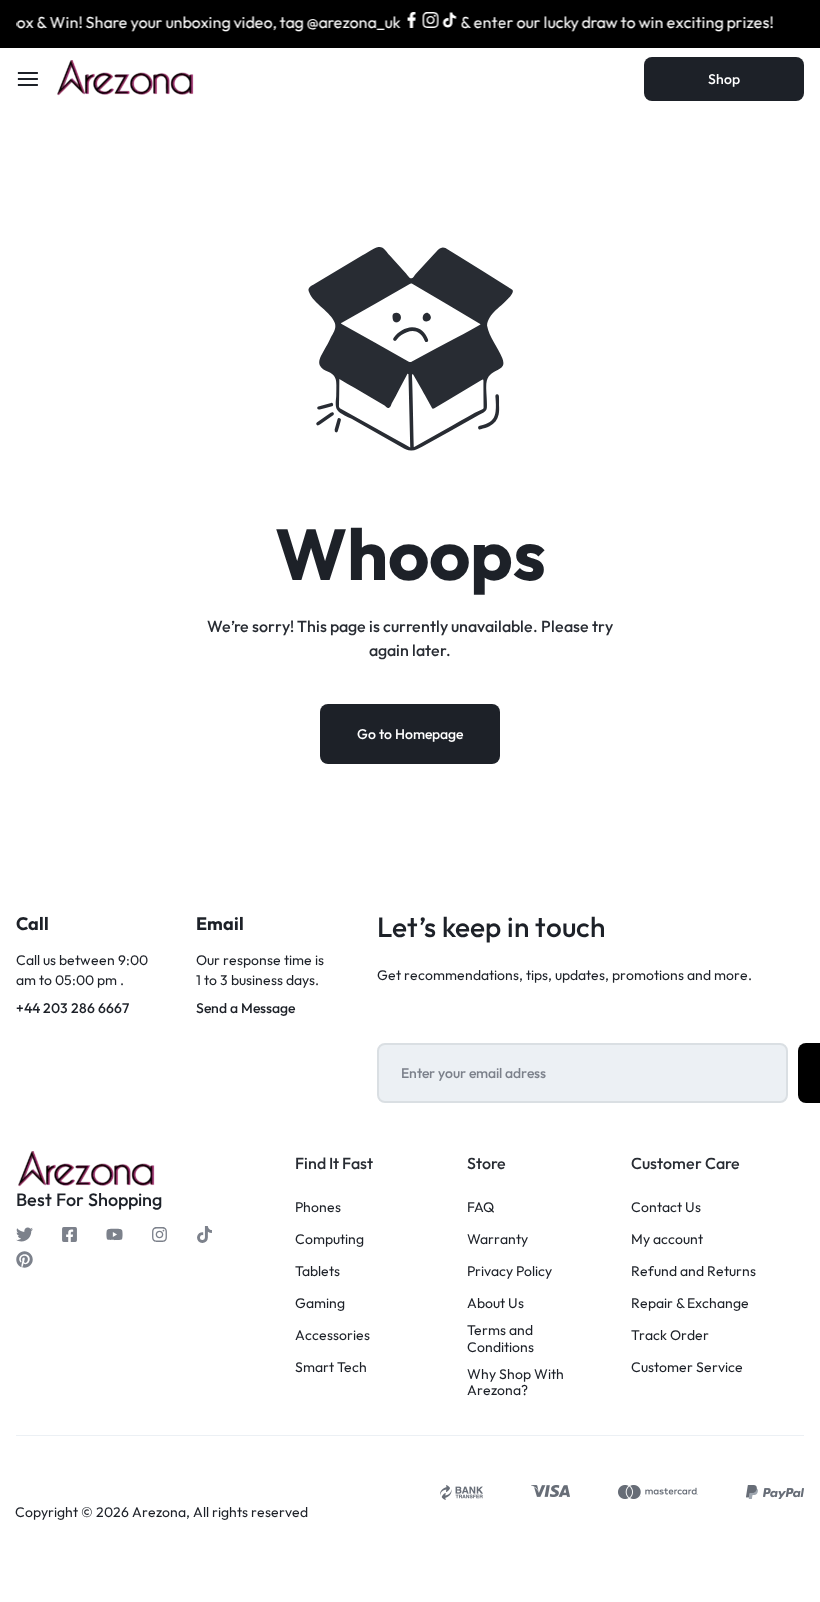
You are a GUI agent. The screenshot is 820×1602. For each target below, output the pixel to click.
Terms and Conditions (500, 1339)
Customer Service (687, 1367)
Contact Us (666, 1207)
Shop (724, 79)
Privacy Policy (509, 1271)
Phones (318, 1207)
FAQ (480, 1207)
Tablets (317, 1271)
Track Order (670, 1335)
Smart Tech (331, 1367)
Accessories (332, 1335)
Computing (329, 1239)
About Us (495, 1303)
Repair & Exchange (690, 1303)
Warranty (497, 1239)
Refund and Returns (693, 1271)
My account (667, 1239)
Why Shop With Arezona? (515, 1383)
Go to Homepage (410, 734)
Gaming (320, 1303)
